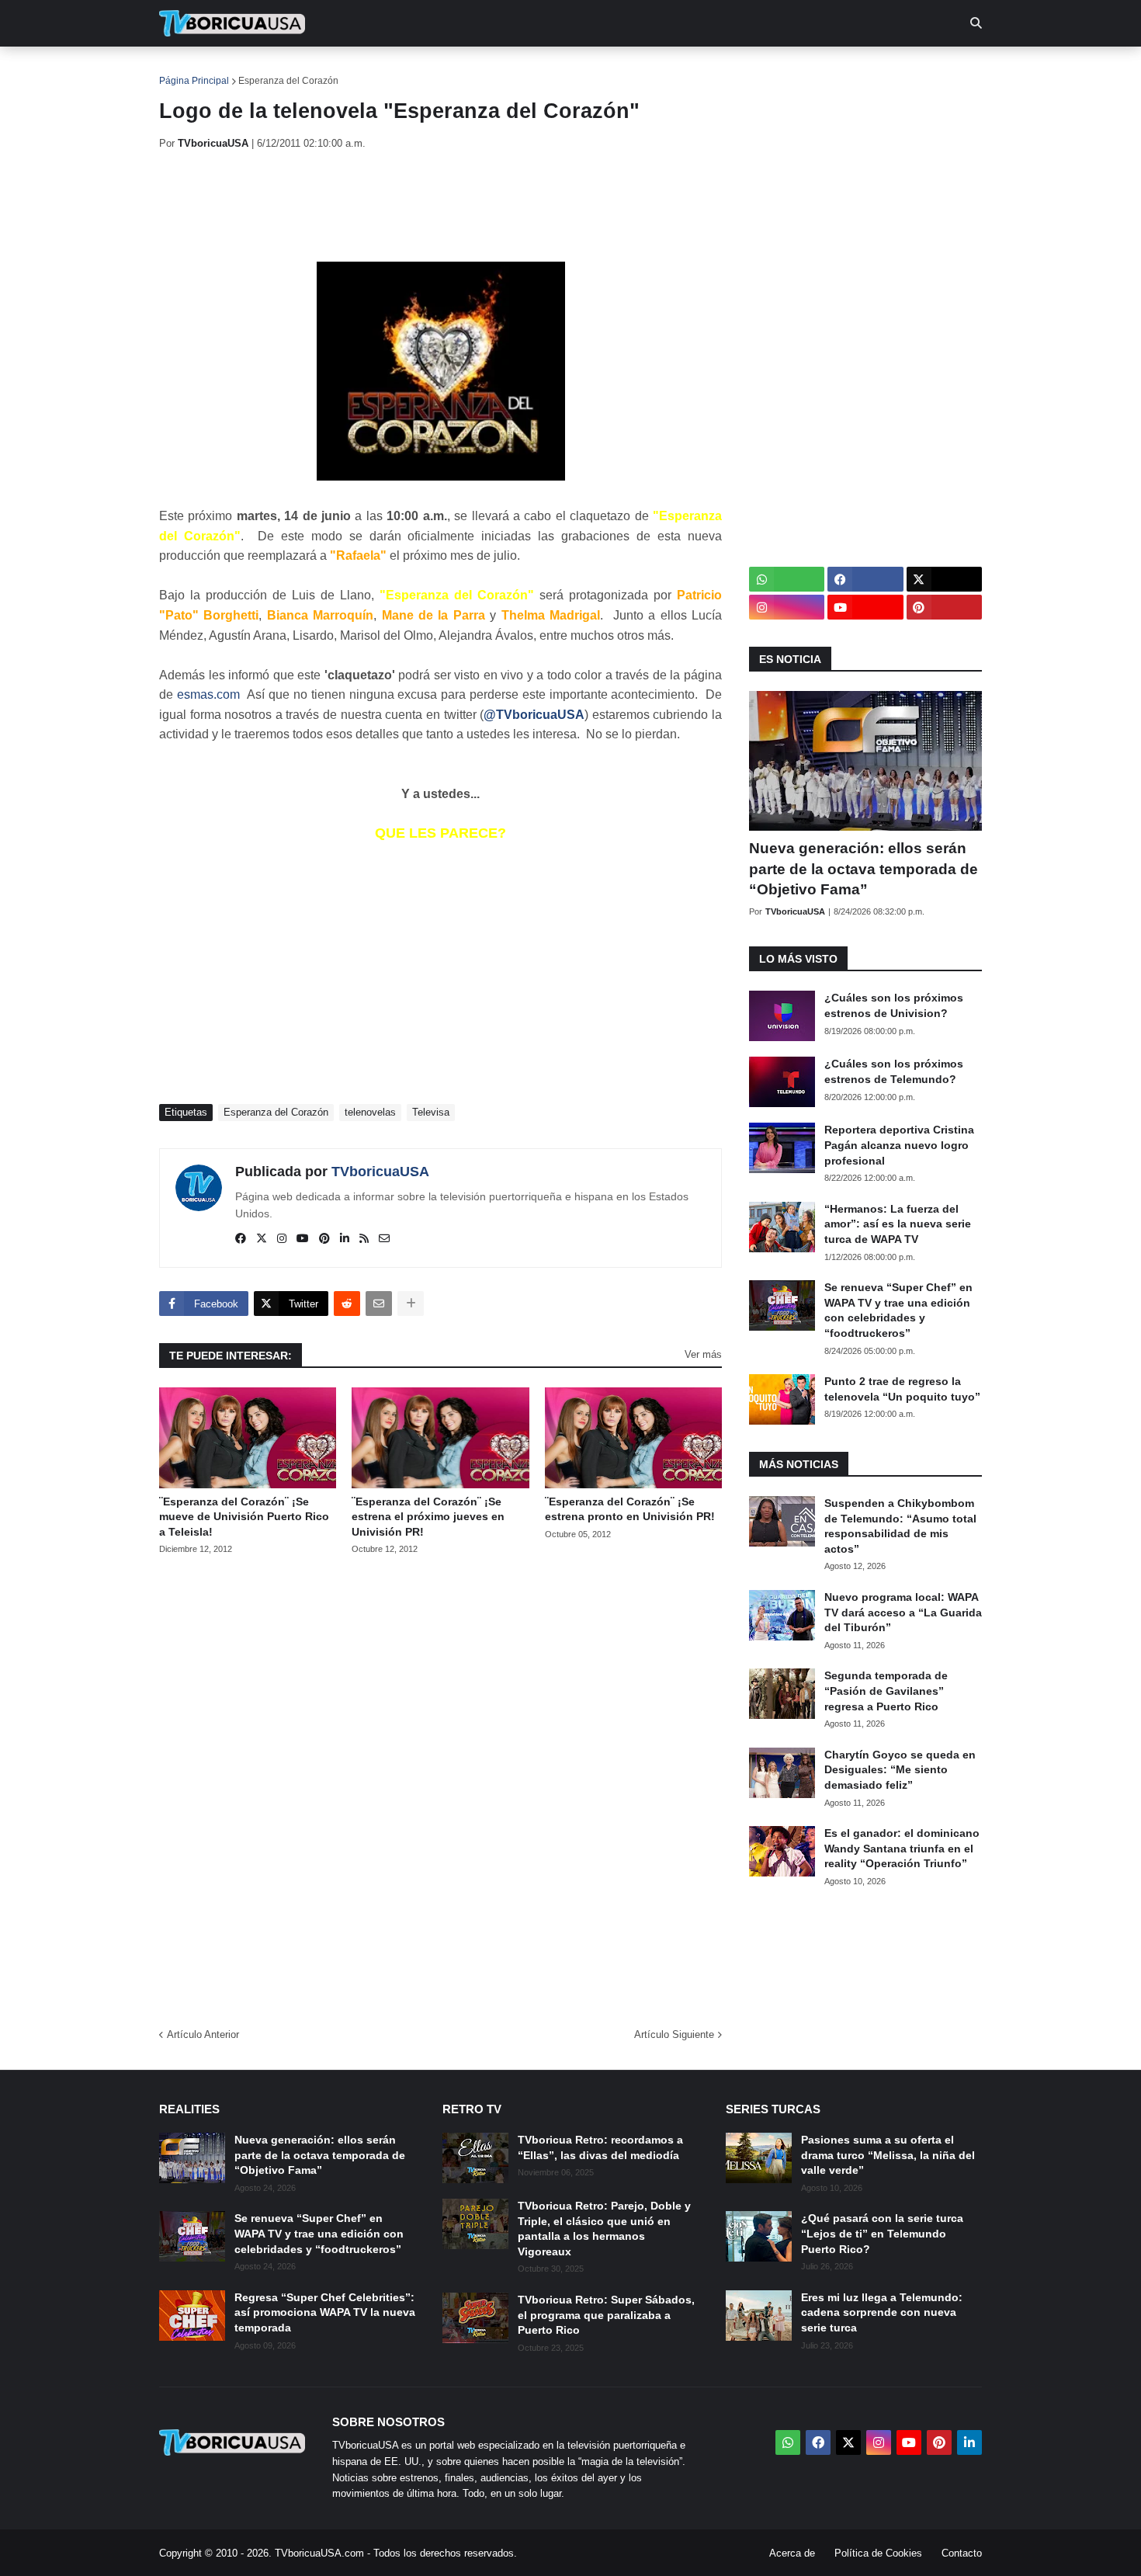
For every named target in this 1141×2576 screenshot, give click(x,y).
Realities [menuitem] (408, 70)
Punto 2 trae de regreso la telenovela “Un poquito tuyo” (902, 1389)
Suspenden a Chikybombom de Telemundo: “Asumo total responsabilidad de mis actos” (900, 1526)
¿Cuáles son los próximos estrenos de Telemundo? (894, 1071)
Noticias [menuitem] (253, 70)
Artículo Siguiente (674, 2034)
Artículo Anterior (203, 2034)
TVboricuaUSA (380, 1172)
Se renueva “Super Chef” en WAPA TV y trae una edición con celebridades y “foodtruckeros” (898, 1310)
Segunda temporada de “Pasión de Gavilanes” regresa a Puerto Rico (886, 1691)
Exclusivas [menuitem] (650, 70)
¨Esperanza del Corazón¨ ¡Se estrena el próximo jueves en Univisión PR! (428, 1517)
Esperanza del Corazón (288, 81)
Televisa (431, 1112)
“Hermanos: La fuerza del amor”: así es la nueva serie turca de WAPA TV (898, 1224)
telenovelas (370, 1112)
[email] (384, 1239)
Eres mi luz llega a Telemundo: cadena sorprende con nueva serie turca (882, 2312)
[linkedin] (345, 1239)
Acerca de (792, 2553)
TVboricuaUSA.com (319, 2553)
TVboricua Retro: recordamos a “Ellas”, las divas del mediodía (600, 2147)
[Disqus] (440, 1786)
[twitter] (262, 1239)
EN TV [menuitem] (329, 70)
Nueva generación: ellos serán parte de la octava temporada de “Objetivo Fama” (864, 869)
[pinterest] (324, 1239)
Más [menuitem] (780, 70)
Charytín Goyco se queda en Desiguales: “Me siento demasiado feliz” (900, 1770)
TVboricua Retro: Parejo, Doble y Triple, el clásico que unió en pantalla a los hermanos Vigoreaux (604, 2229)
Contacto (962, 2553)
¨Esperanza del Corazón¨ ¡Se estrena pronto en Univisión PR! (630, 1509)
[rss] (364, 1239)
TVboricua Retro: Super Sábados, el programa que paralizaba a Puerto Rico (606, 2315)
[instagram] (282, 1239)
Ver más (703, 1354)
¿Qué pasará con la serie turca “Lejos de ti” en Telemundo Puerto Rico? (882, 2233)
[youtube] (303, 1239)
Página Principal (194, 81)
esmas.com (208, 694)
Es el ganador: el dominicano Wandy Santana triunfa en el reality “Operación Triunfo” (902, 1848)
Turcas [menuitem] (482, 70)
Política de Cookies (878, 2553)
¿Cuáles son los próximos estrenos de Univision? (894, 1005)
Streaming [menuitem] (560, 70)
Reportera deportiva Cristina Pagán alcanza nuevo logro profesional (899, 1145)
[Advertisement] (442, 206)
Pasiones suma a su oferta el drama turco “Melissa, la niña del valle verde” (888, 2155)
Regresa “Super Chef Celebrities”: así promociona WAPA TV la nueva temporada (325, 2312)
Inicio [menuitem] (187, 70)
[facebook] (241, 1239)
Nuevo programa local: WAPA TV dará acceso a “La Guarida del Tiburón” (903, 1612)
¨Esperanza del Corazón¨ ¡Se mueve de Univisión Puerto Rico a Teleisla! (244, 1517)
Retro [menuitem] (726, 70)
